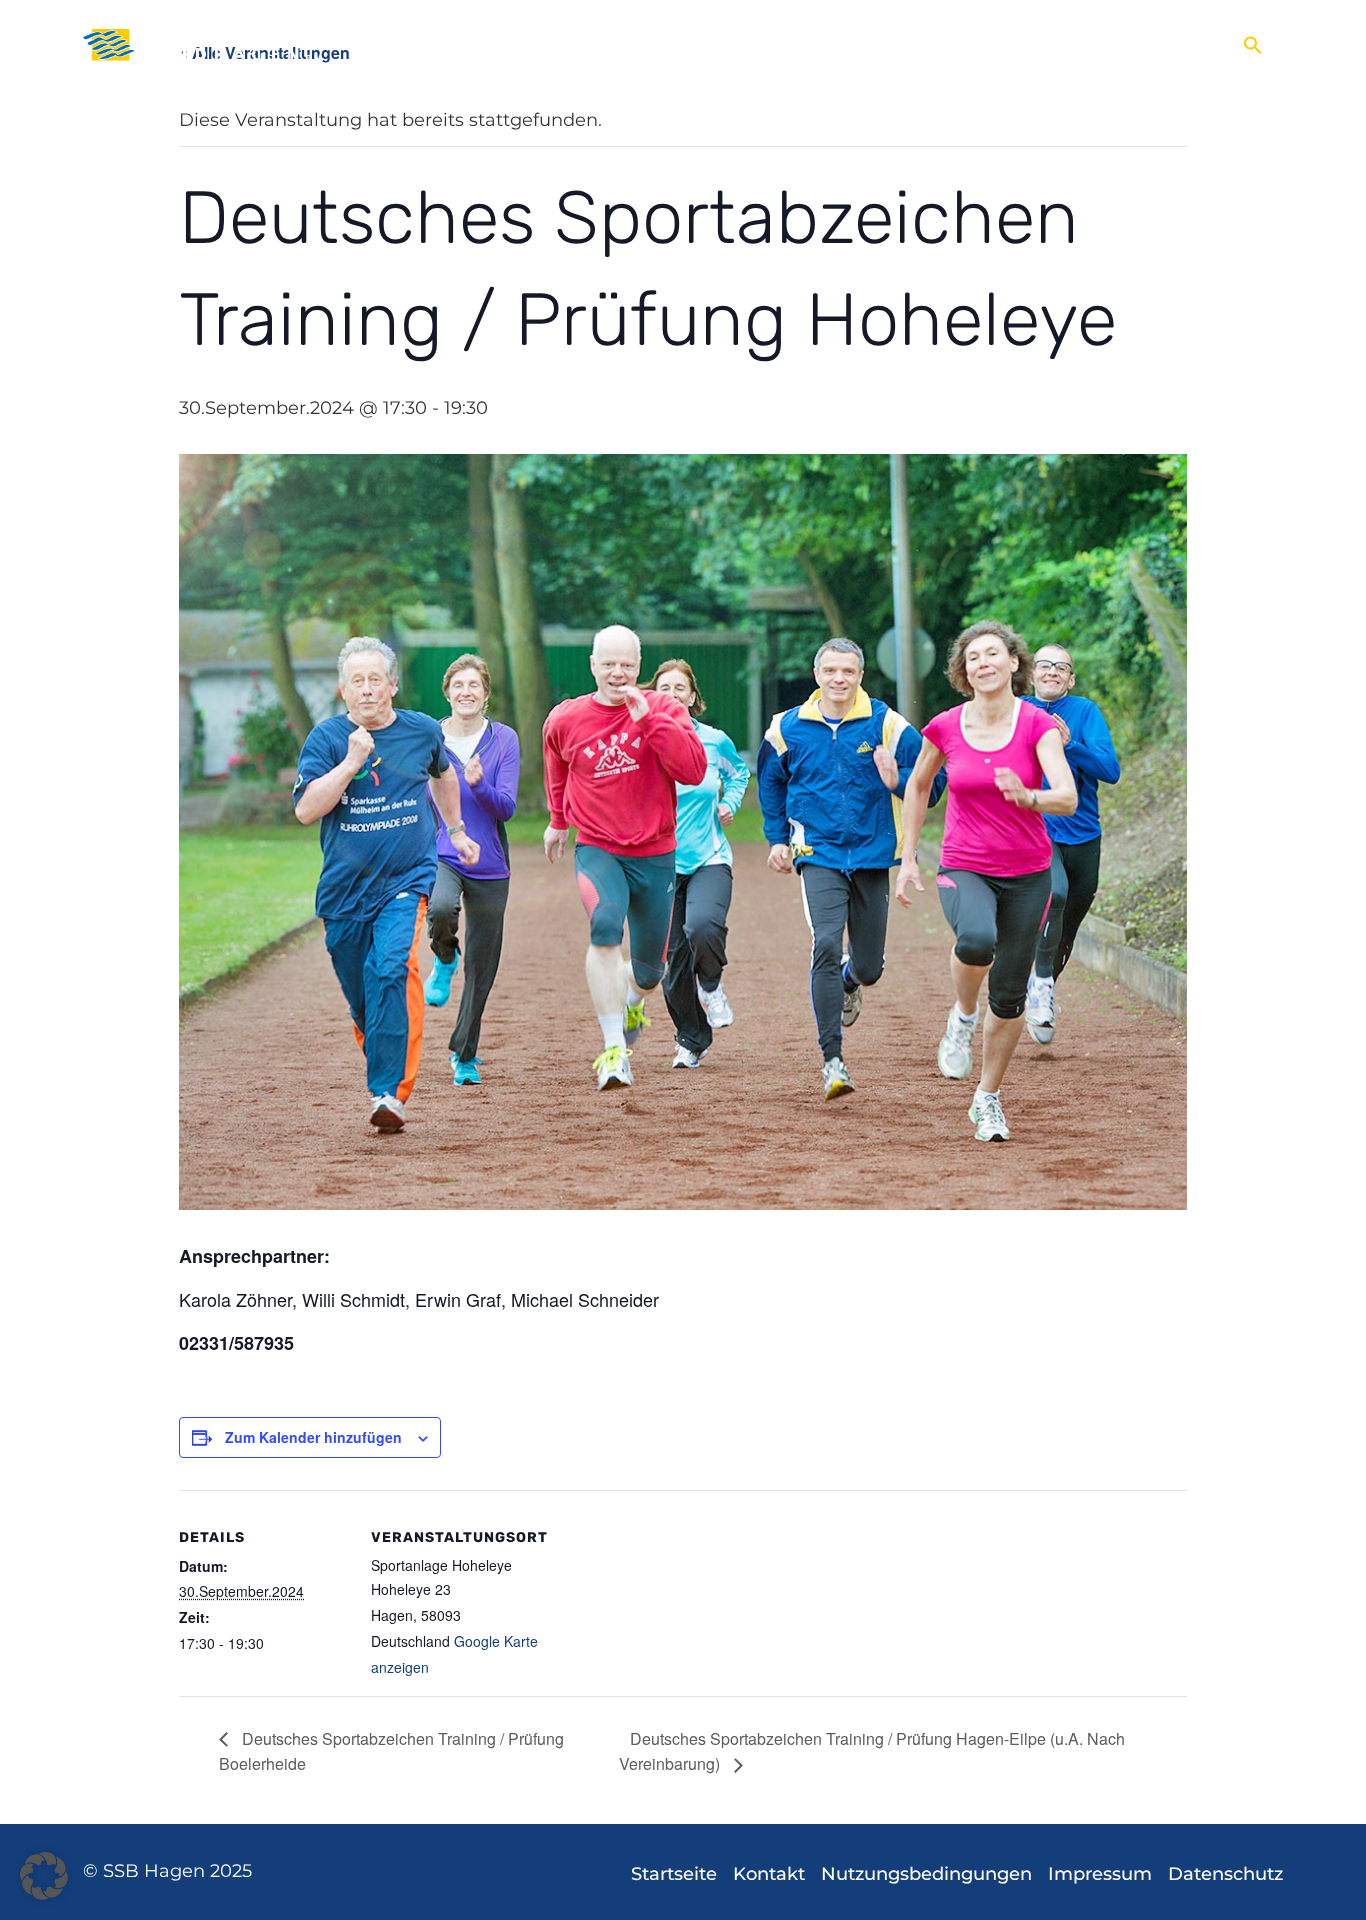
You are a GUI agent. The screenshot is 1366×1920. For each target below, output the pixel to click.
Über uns (439, 44)
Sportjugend (852, 44)
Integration (640, 44)
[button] (1253, 45)
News (381, 44)
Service (1186, 44)
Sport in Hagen (527, 44)
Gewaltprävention (744, 44)
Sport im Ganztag (978, 44)
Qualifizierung (1107, 44)
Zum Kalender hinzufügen (313, 1437)
